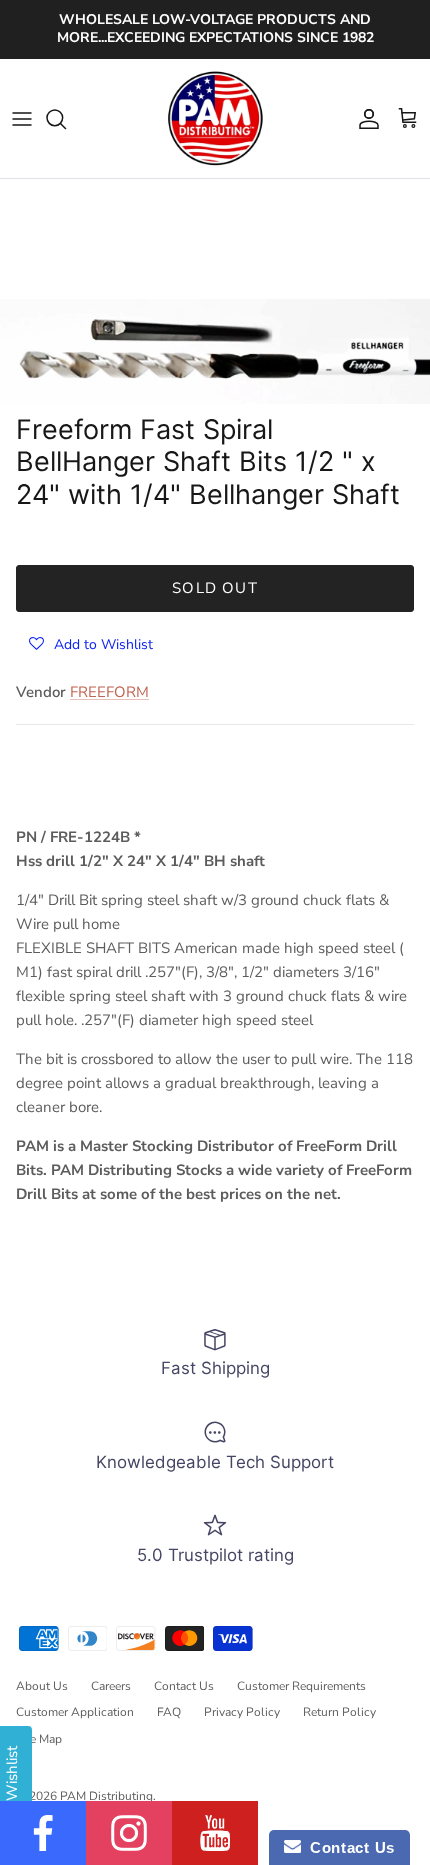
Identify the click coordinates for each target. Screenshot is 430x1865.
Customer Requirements (301, 1686)
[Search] (66, 119)
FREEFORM (109, 692)
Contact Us (184, 1686)
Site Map (39, 1739)
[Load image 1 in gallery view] (215, 351)
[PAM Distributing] (215, 119)
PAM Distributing (106, 1796)
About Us (42, 1686)
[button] (91, 643)
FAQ (169, 1712)
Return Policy (339, 1712)
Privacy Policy (242, 1712)
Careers (111, 1686)
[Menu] (22, 119)
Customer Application (75, 1712)
